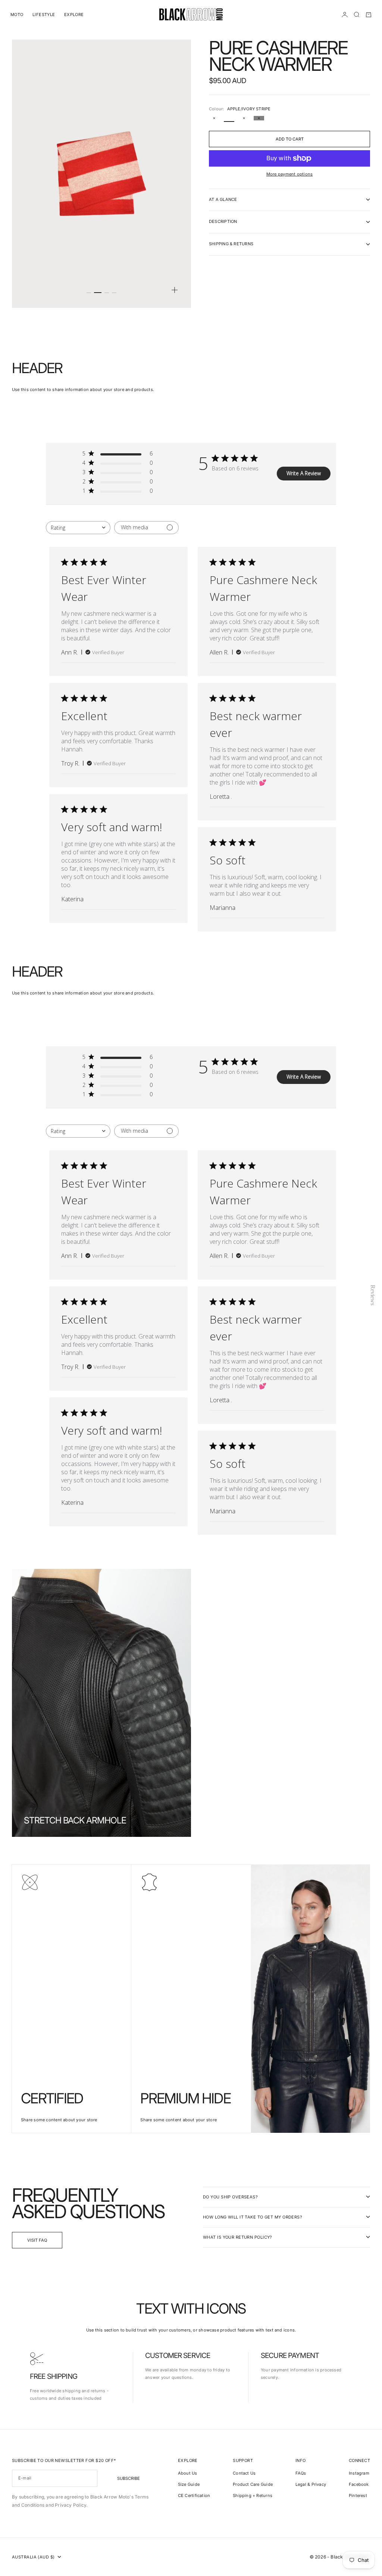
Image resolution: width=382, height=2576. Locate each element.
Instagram (359, 2473)
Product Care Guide (253, 2484)
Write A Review (304, 473)
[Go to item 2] (98, 293)
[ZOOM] (175, 290)
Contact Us (244, 2473)
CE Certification (194, 2495)
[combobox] (78, 528)
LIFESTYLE (44, 15)
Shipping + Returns (253, 2495)
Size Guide (189, 2484)
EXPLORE (74, 15)
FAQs (301, 2473)
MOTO (17, 15)
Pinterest (358, 2495)
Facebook (359, 2484)
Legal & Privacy (311, 2484)
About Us (188, 2473)
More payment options (289, 174)
